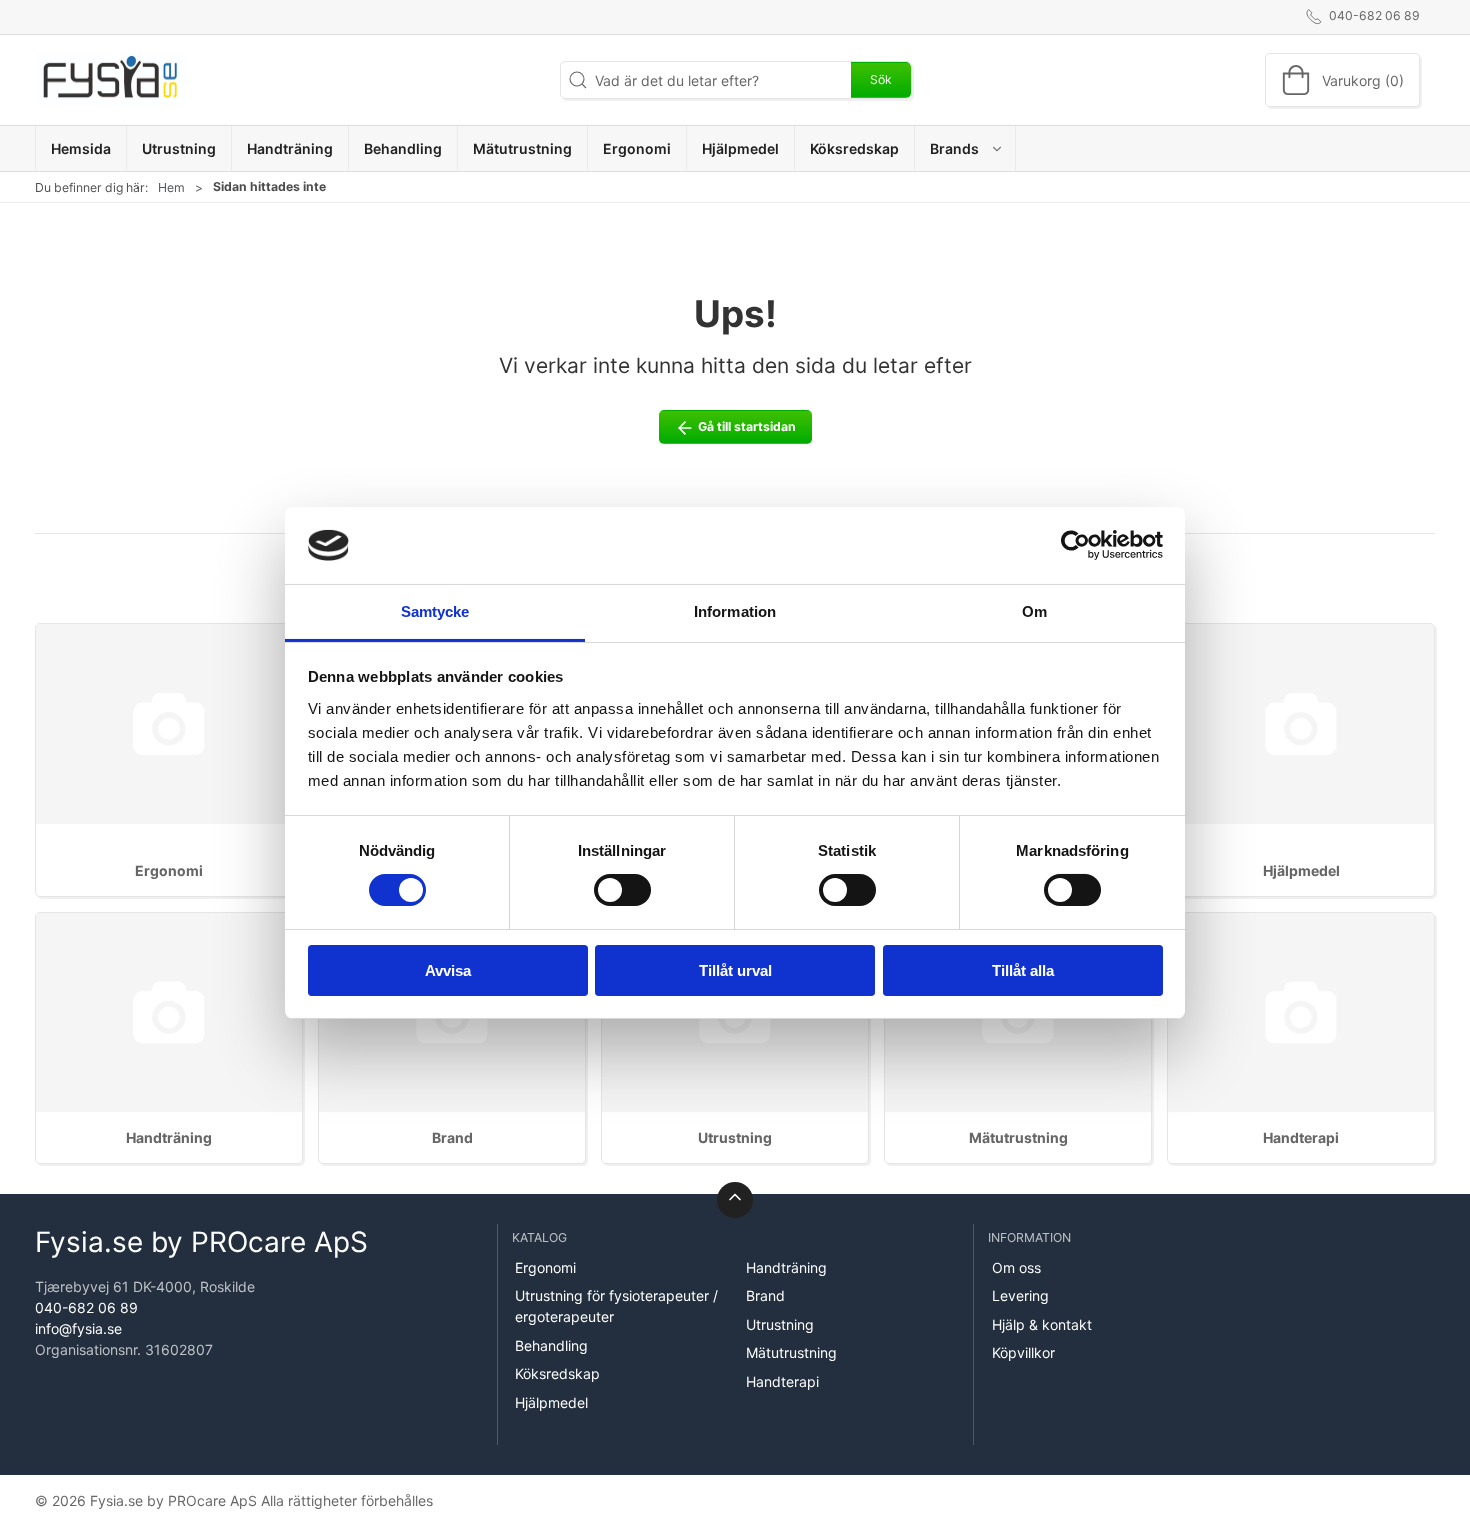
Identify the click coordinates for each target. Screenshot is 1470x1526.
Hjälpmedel (1301, 870)
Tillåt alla (1023, 970)
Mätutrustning (1018, 1137)
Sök (881, 79)
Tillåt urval (735, 970)
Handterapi (1301, 1137)
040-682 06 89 (86, 1307)
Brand (452, 1137)
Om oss (1016, 1267)
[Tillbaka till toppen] (735, 1200)
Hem (171, 187)
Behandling (551, 1345)
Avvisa (448, 970)
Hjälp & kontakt (1042, 1324)
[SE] (110, 80)
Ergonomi (169, 870)
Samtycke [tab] (435, 611)
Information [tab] (735, 611)
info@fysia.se (78, 1328)
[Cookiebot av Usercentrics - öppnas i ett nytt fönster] (1075, 545)
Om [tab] (1034, 611)
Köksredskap (557, 1373)
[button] (965, 148)
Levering (1020, 1295)
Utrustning (735, 1137)
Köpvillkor (1023, 1352)
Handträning (169, 1137)
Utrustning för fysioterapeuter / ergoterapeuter (616, 1306)
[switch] (622, 890)
